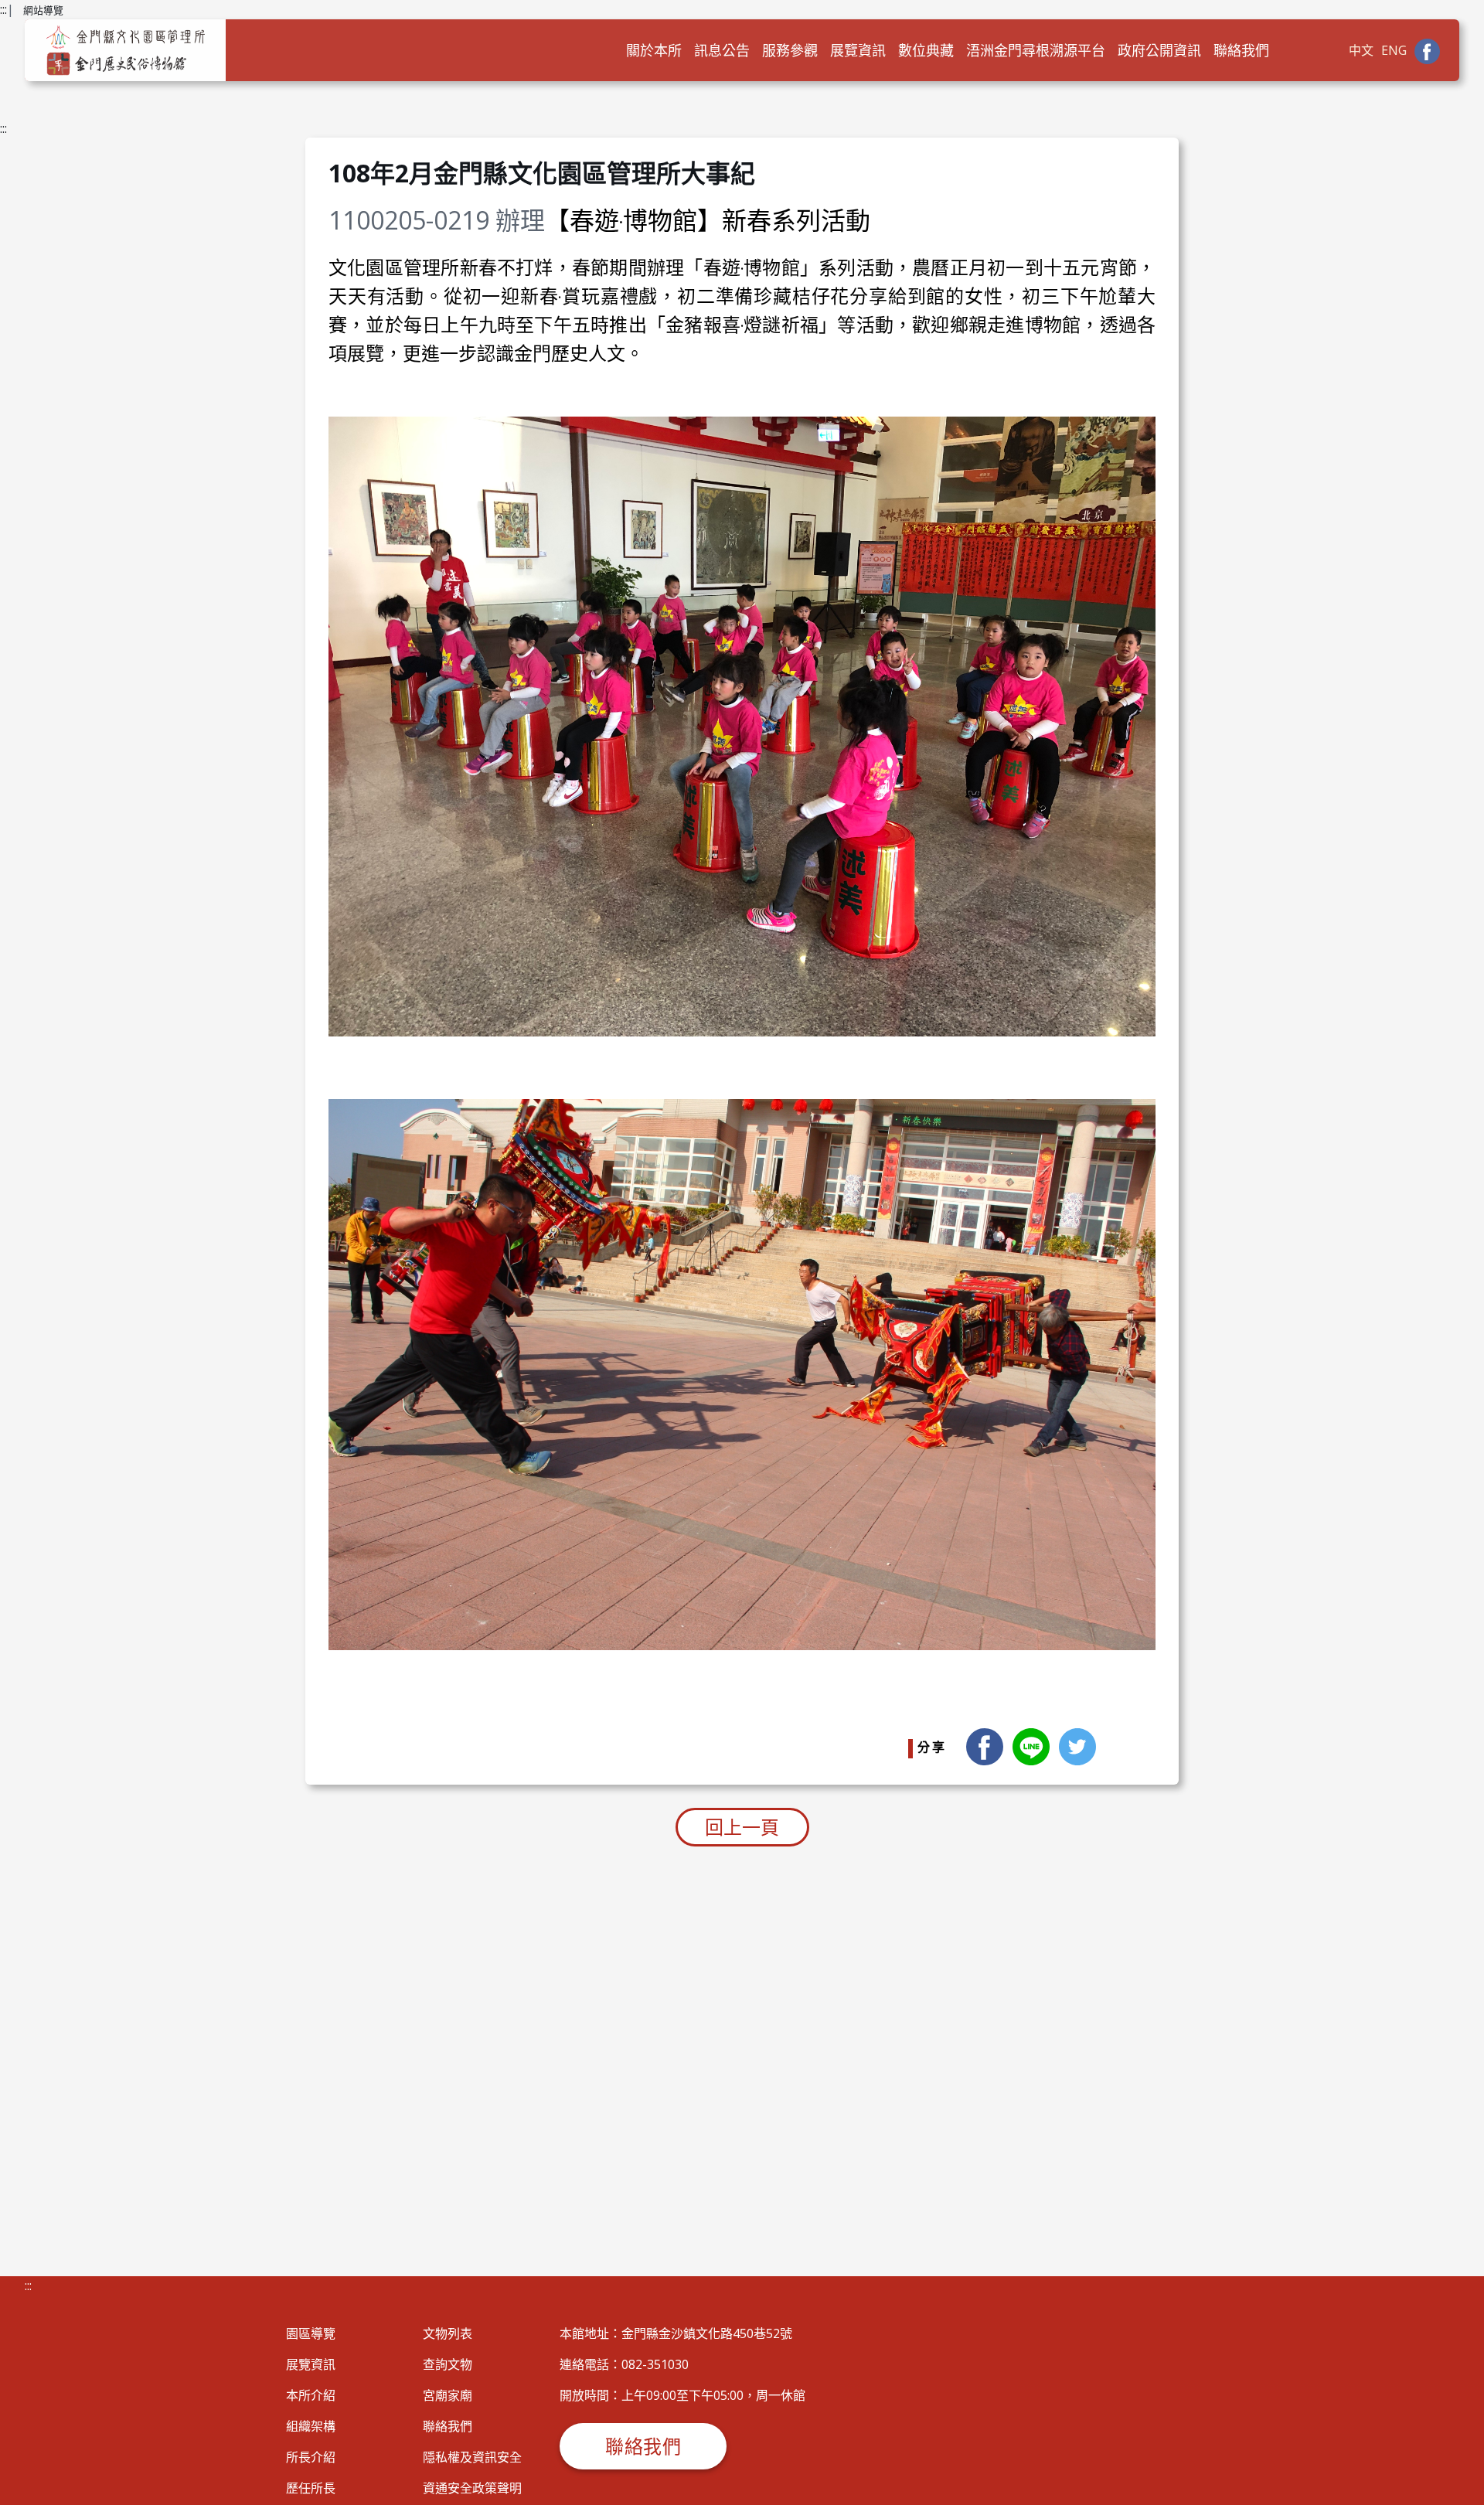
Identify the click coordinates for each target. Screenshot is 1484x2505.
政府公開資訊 (1159, 50)
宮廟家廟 (448, 2395)
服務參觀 (790, 50)
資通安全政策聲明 (472, 2488)
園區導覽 (311, 2333)
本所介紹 (311, 2395)
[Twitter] (1077, 1745)
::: (3, 9)
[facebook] (985, 1745)
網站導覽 (43, 10)
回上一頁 (742, 1827)
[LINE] (1031, 1745)
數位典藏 (926, 50)
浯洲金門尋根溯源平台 (1036, 50)
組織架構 (311, 2426)
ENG (1394, 50)
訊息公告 (722, 50)
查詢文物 (448, 2364)
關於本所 (654, 50)
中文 (1361, 50)
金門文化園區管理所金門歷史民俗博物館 (125, 50)
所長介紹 (311, 2457)
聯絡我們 (1241, 50)
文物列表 (448, 2333)
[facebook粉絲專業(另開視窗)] (1427, 50)
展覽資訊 (858, 50)
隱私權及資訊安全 (472, 2457)
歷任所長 (311, 2488)
